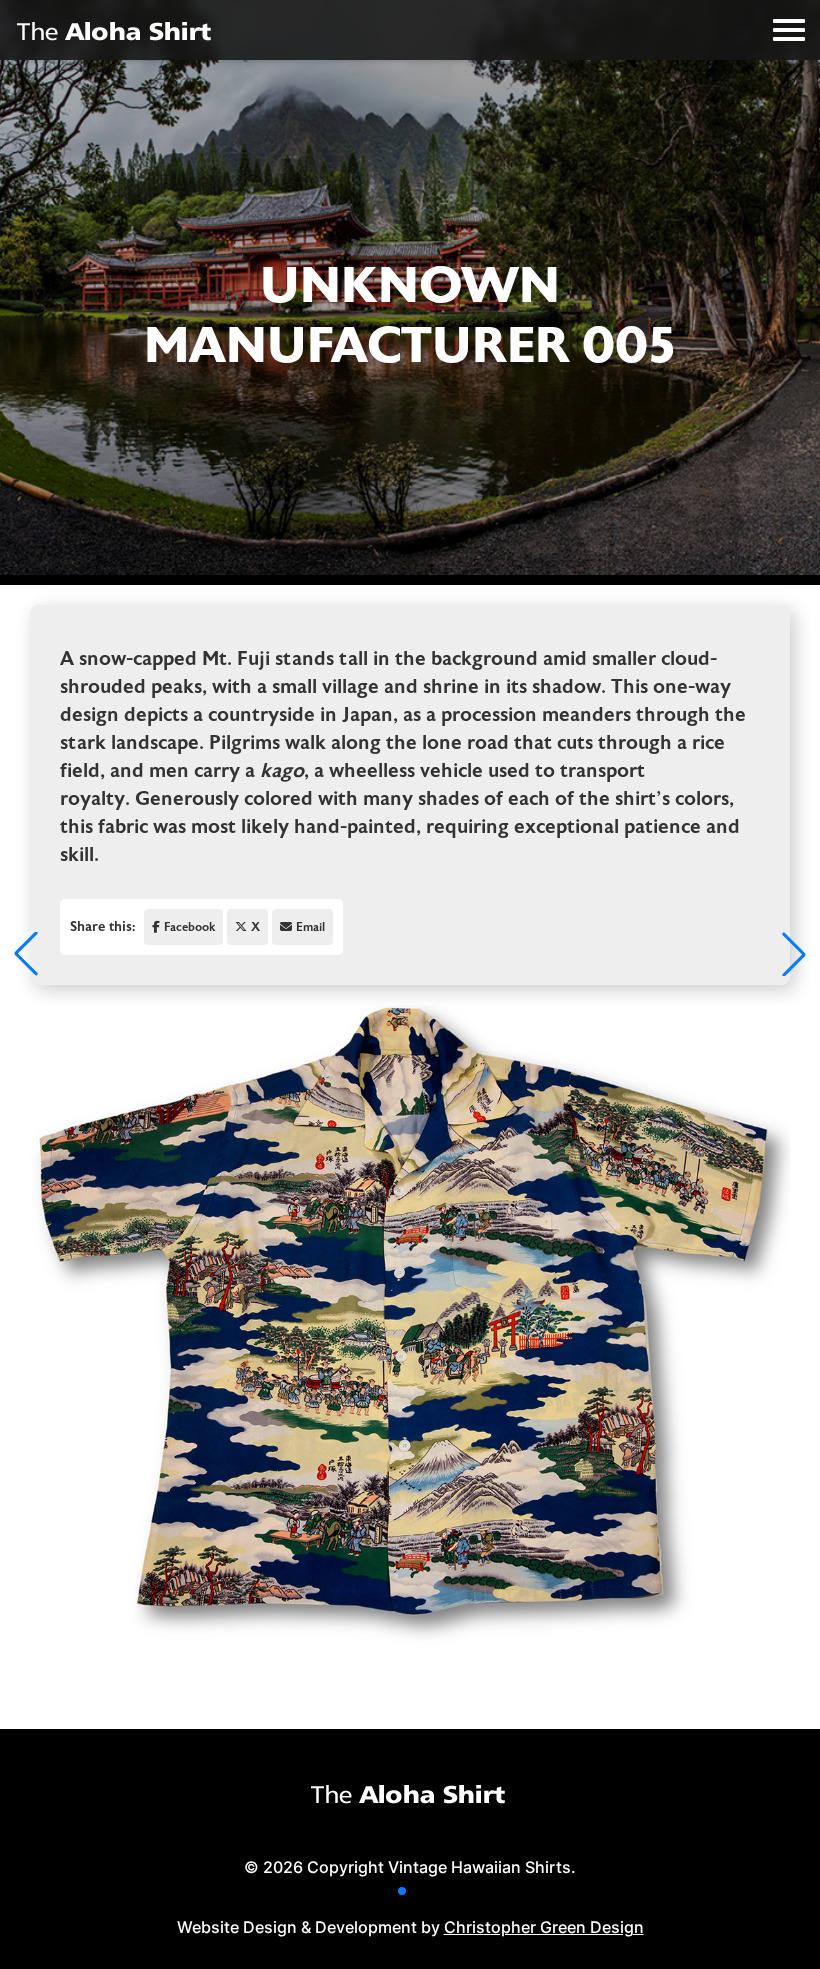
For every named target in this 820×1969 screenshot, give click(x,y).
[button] (402, 1891)
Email (310, 927)
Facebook (189, 927)
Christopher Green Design (544, 1927)
